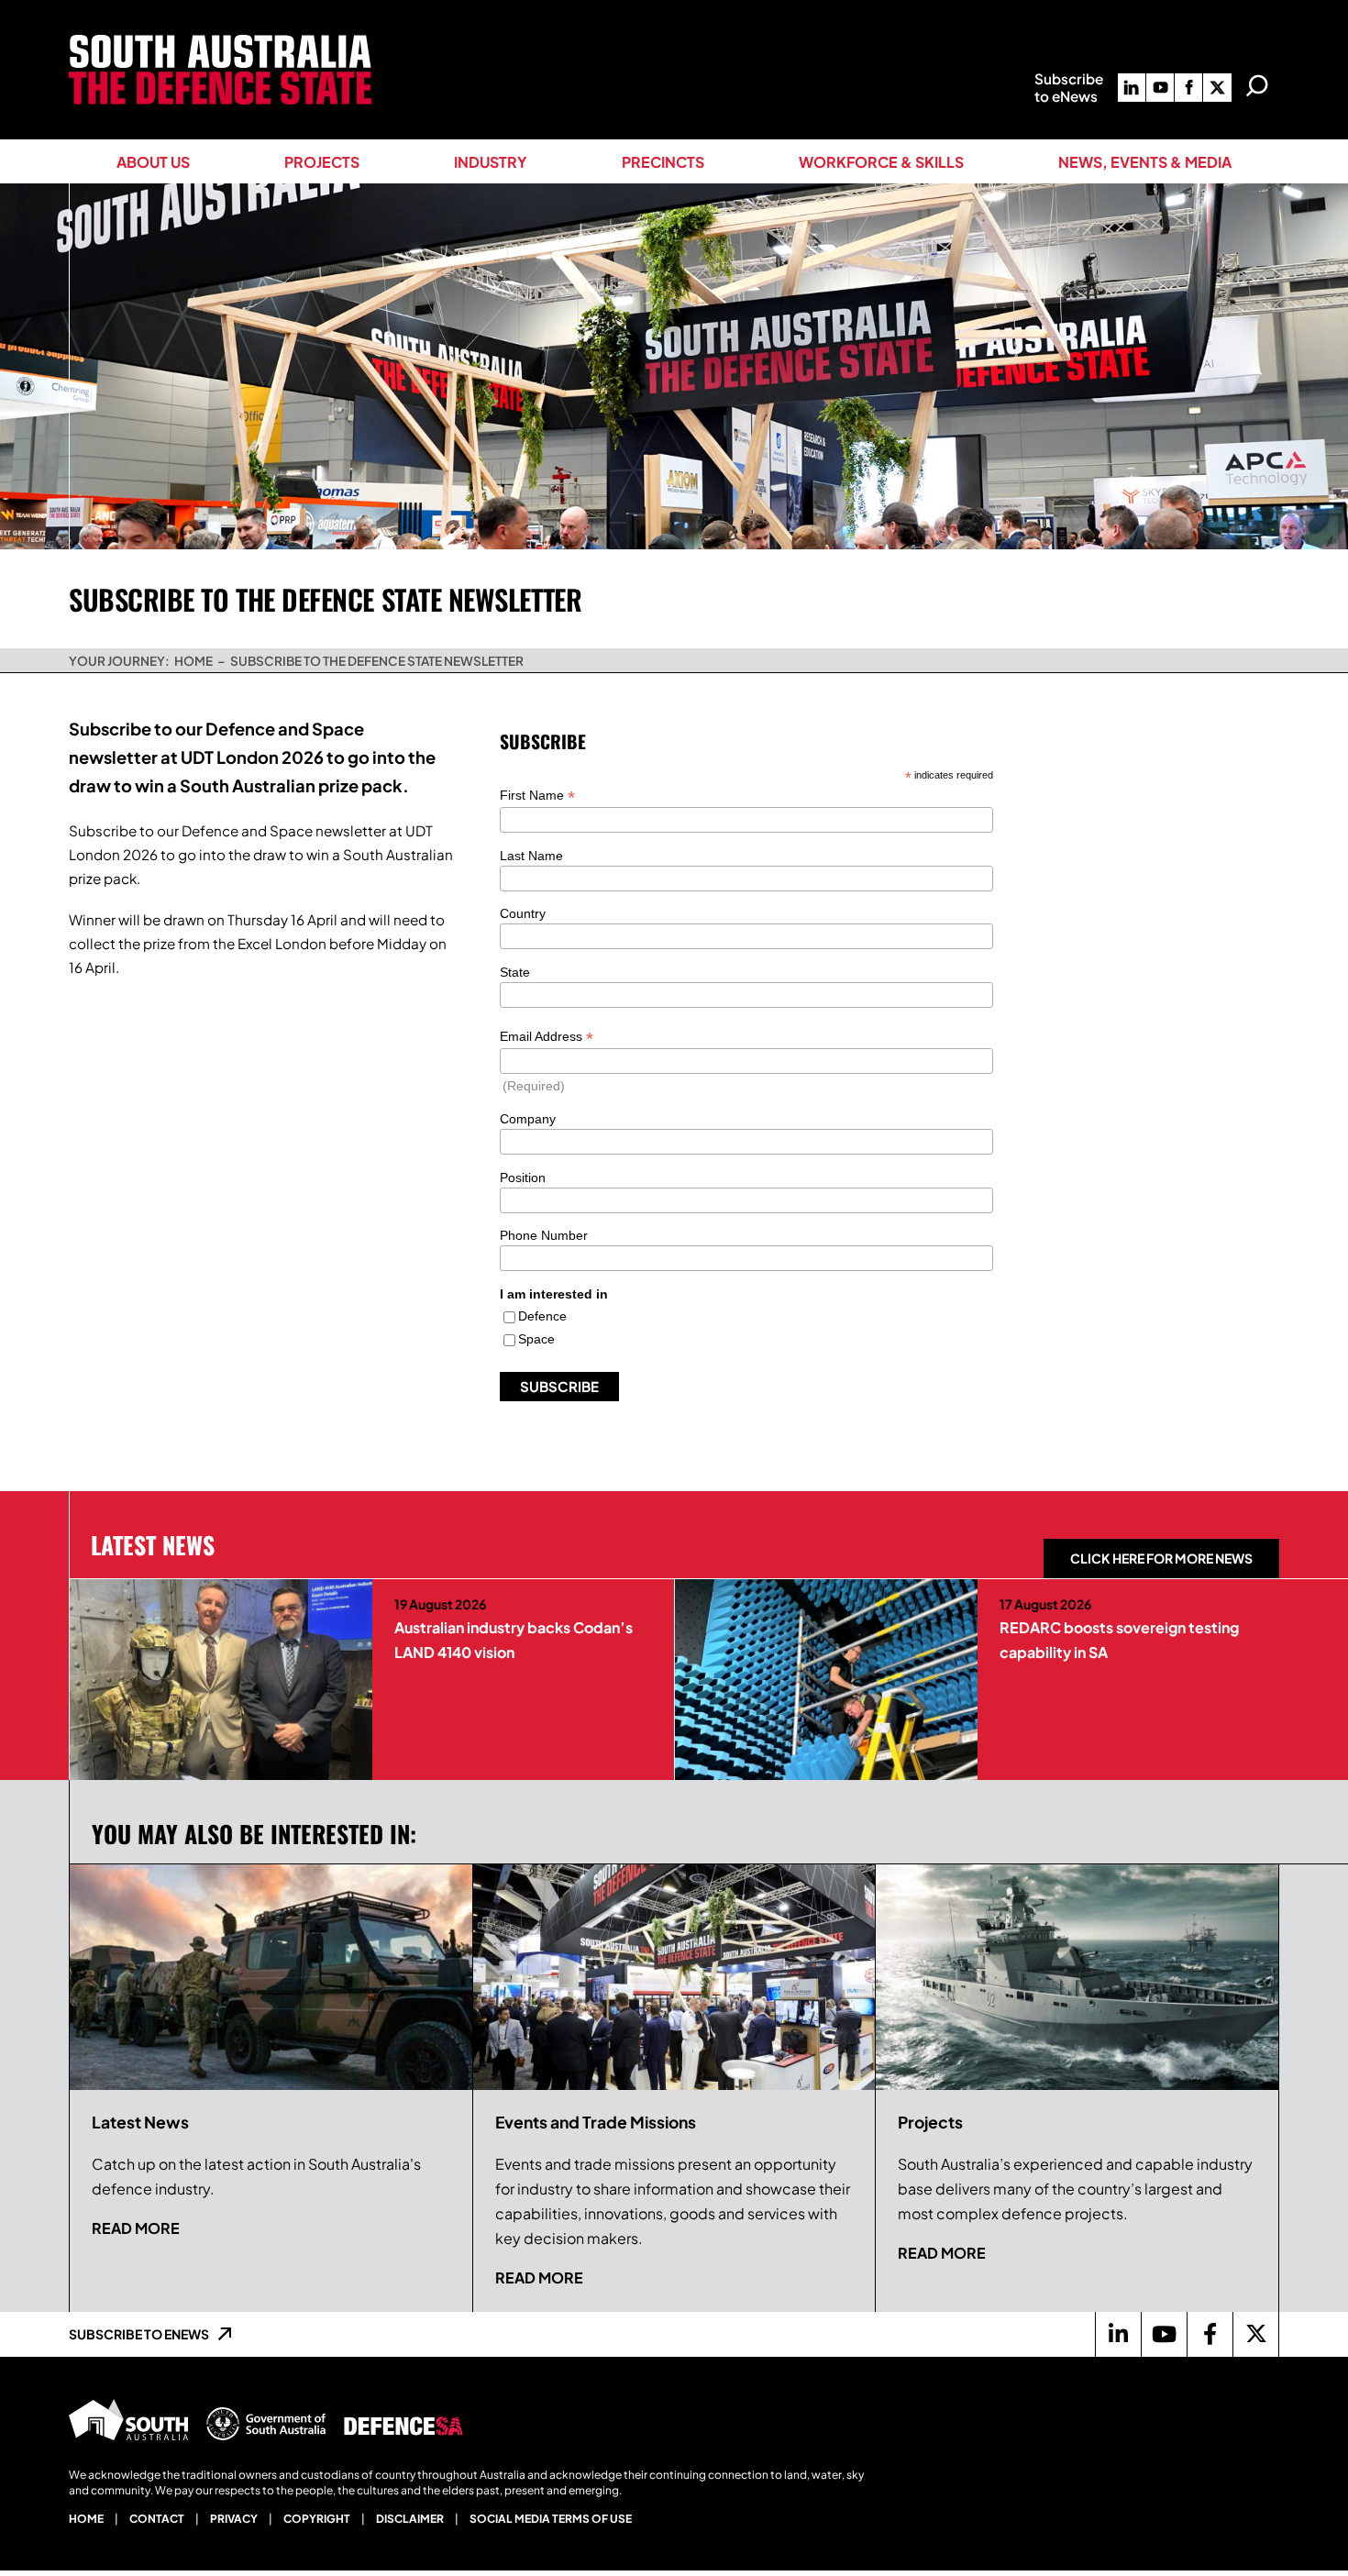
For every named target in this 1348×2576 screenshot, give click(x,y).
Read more (136, 2228)
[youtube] (1160, 88)
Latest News (153, 1544)
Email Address (547, 1037)
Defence (542, 1316)
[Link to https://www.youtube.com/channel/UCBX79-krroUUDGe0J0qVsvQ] (1164, 2334)
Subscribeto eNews (1069, 87)
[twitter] (1217, 88)
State (515, 972)
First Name (537, 796)
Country (523, 913)
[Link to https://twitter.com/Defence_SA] (1255, 2334)
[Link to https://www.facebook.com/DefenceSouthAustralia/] (1210, 2334)
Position (523, 1177)
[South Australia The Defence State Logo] (220, 42)
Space (536, 1339)
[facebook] (1188, 88)
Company (528, 1119)
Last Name (531, 856)
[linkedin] (1132, 88)
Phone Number (544, 1235)
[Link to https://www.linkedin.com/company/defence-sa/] (1118, 2334)
